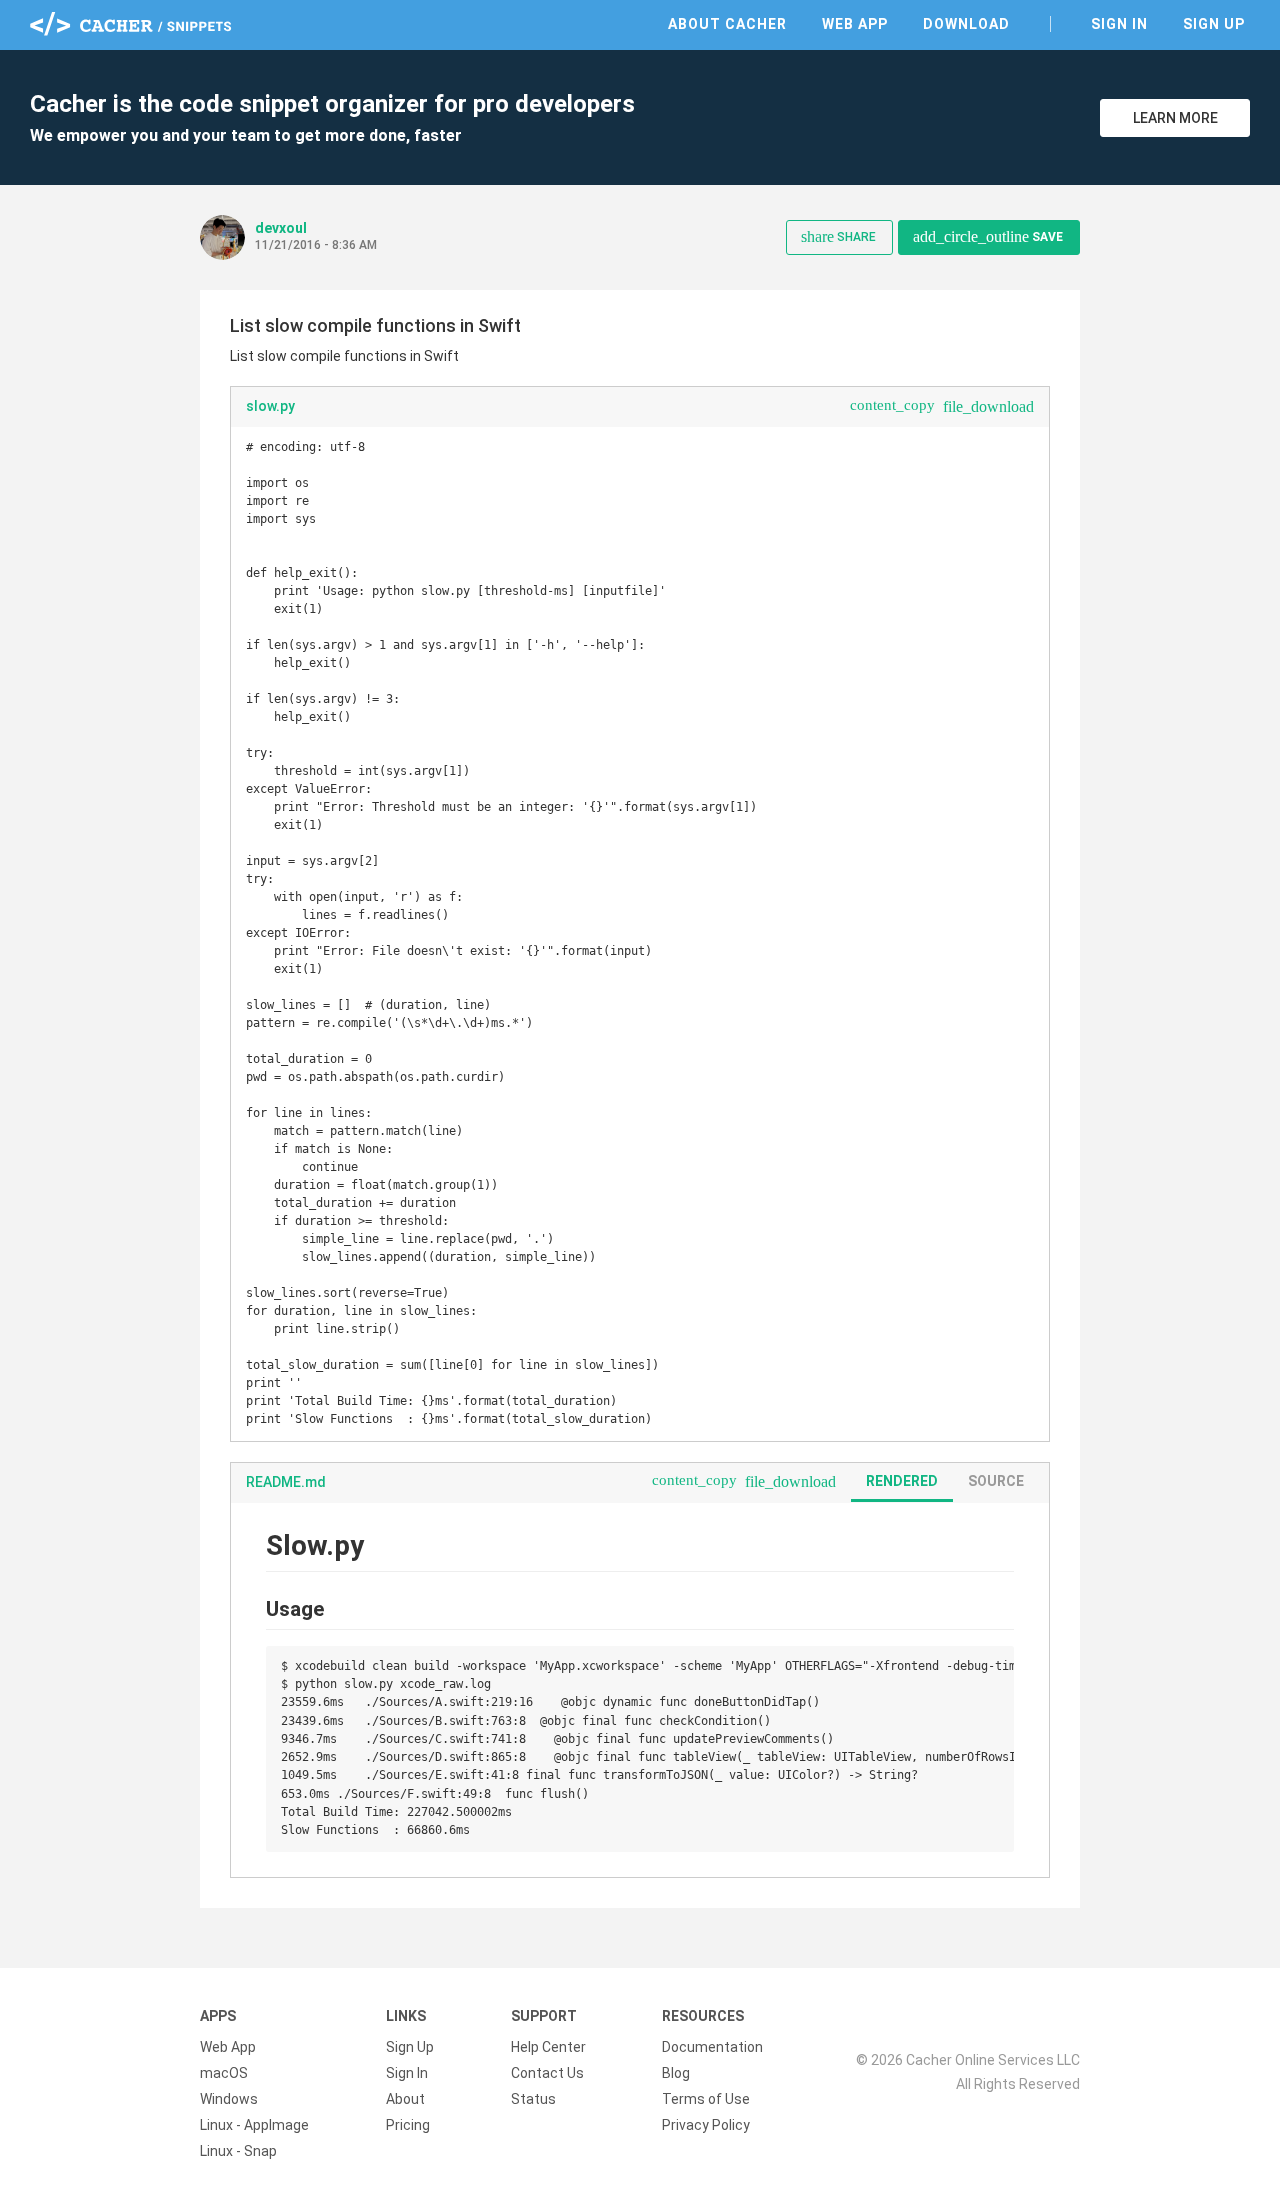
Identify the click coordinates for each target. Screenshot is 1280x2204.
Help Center (548, 2047)
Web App (855, 24)
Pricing (408, 2125)
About (405, 2099)
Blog (676, 2073)
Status (533, 2099)
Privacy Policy (706, 2125)
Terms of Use (706, 2099)
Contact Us (547, 2073)
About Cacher (727, 24)
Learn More (1175, 118)
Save (988, 236)
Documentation (712, 2047)
